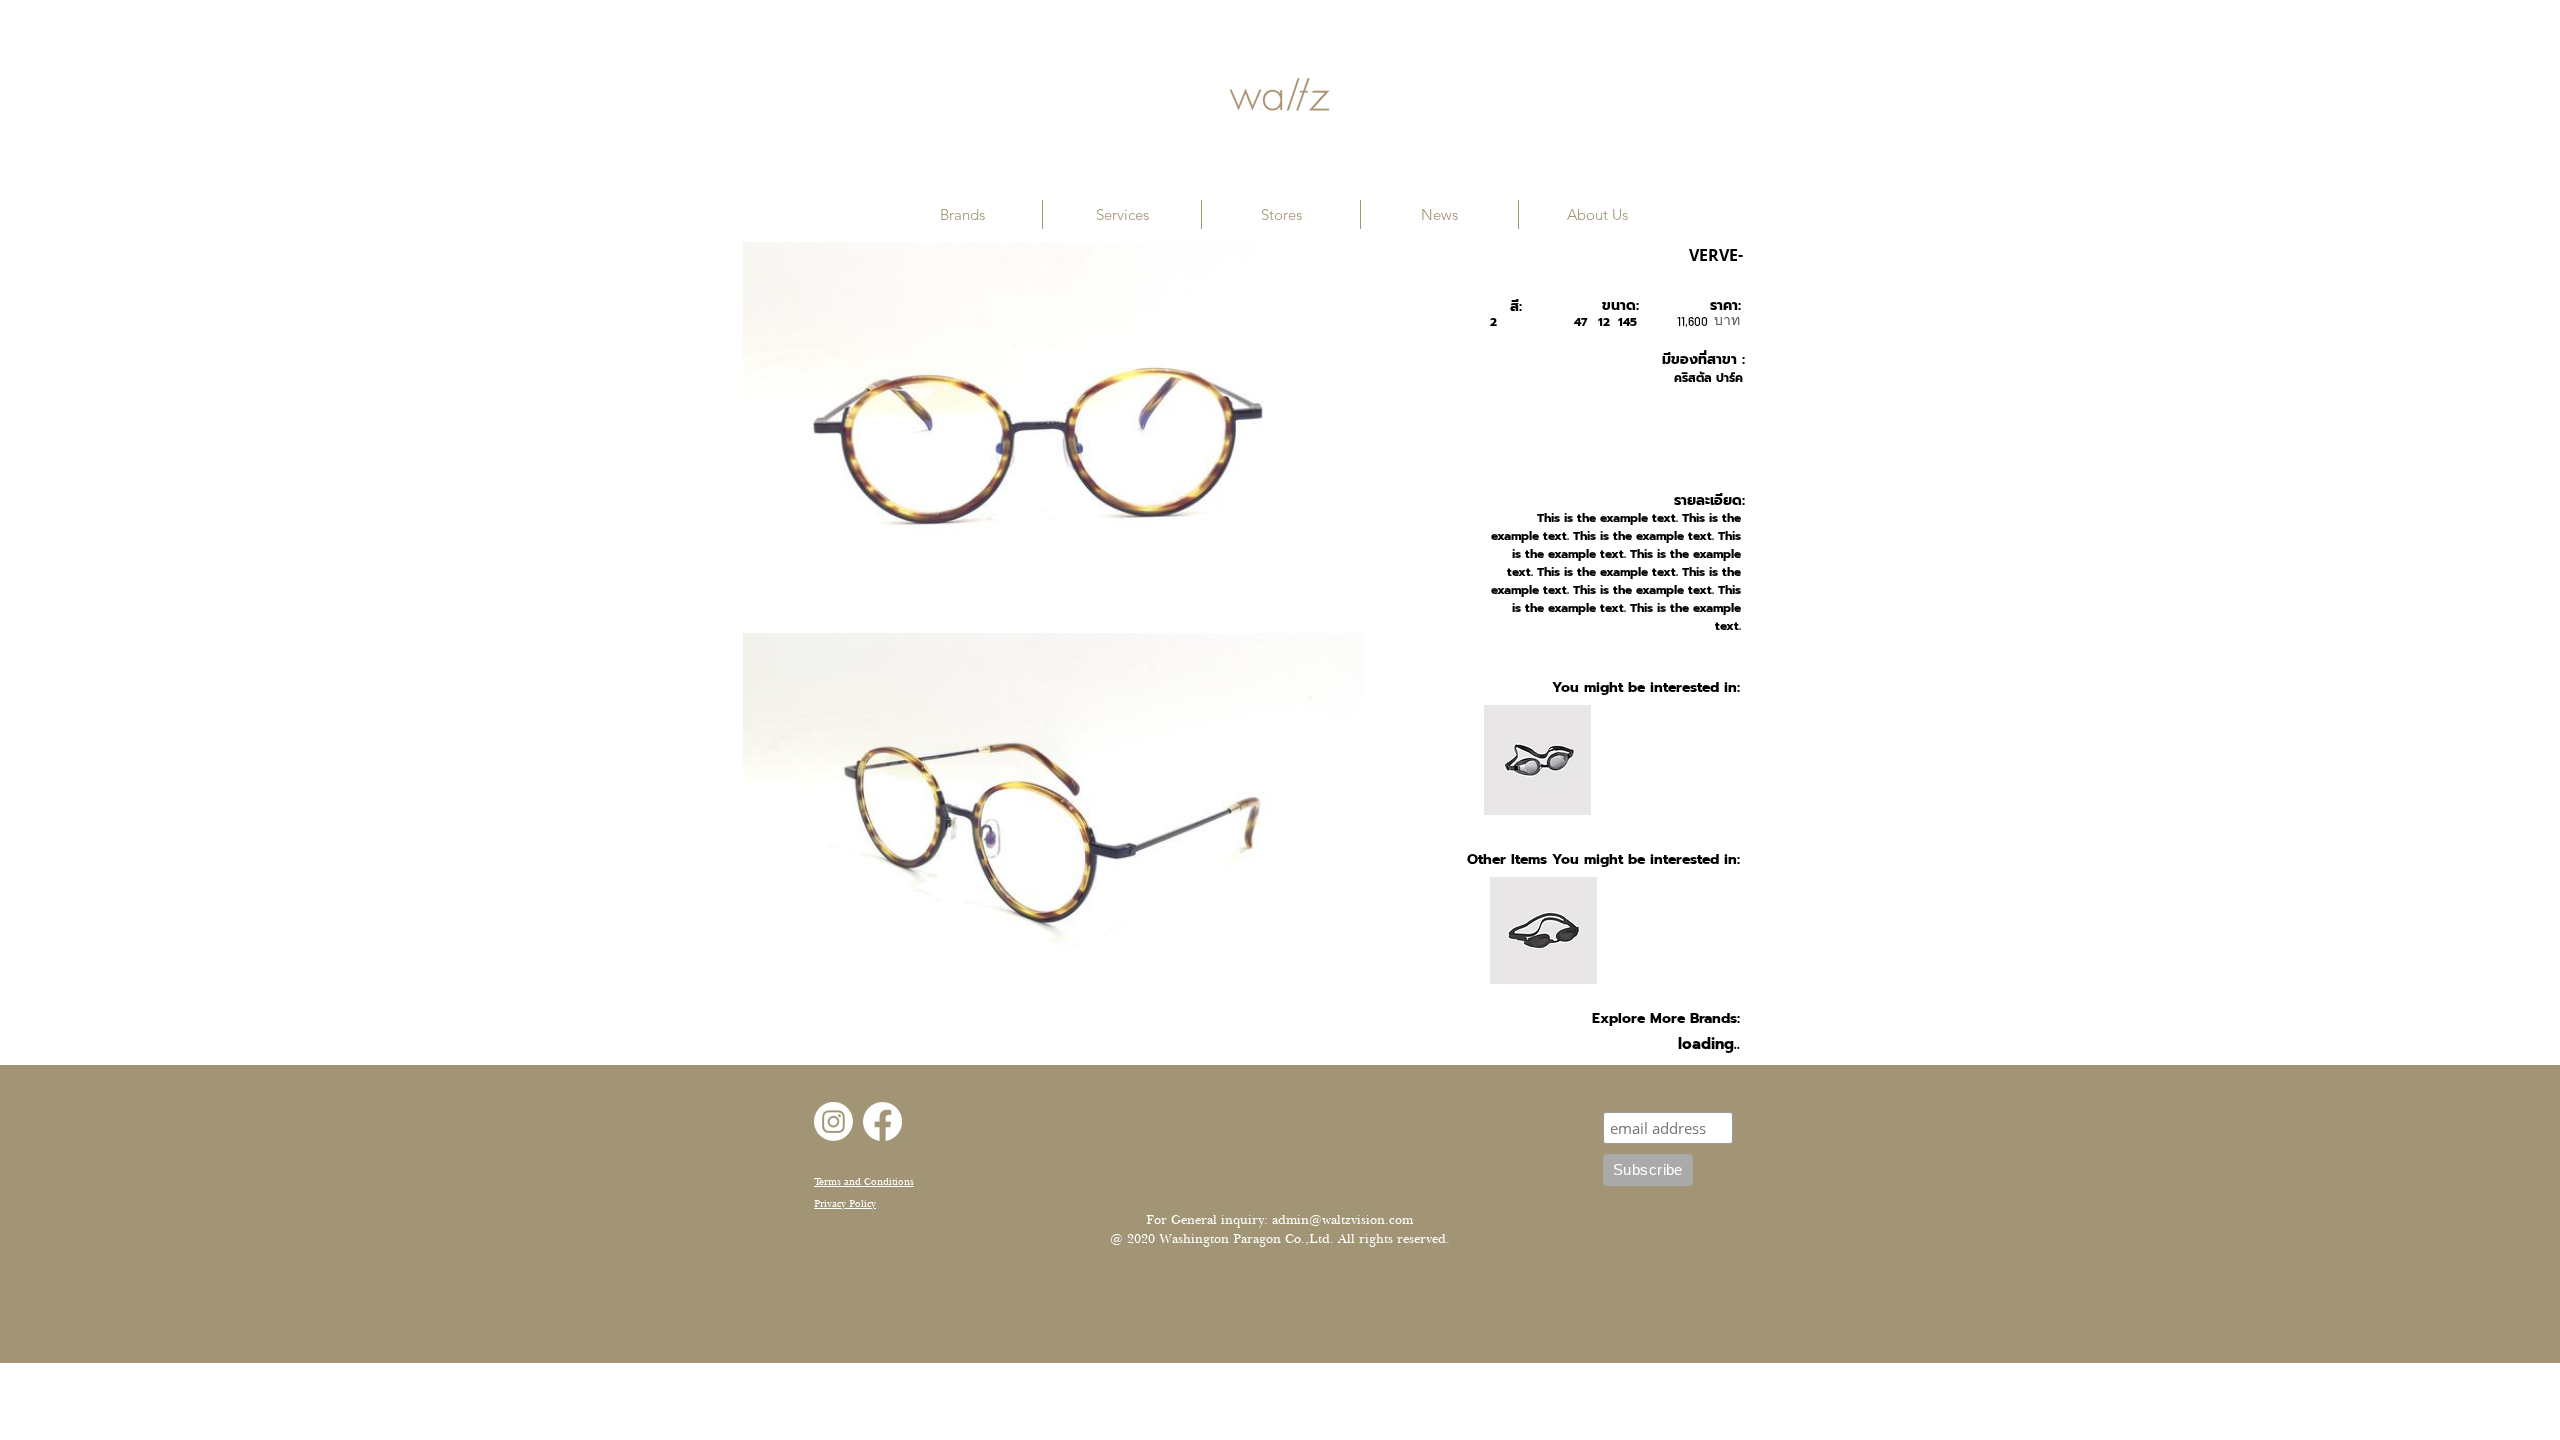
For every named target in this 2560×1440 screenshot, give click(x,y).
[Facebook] (882, 1121)
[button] (962, 214)
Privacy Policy (845, 1203)
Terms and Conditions (864, 1181)
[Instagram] (833, 1121)
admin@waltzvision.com (1342, 1220)
